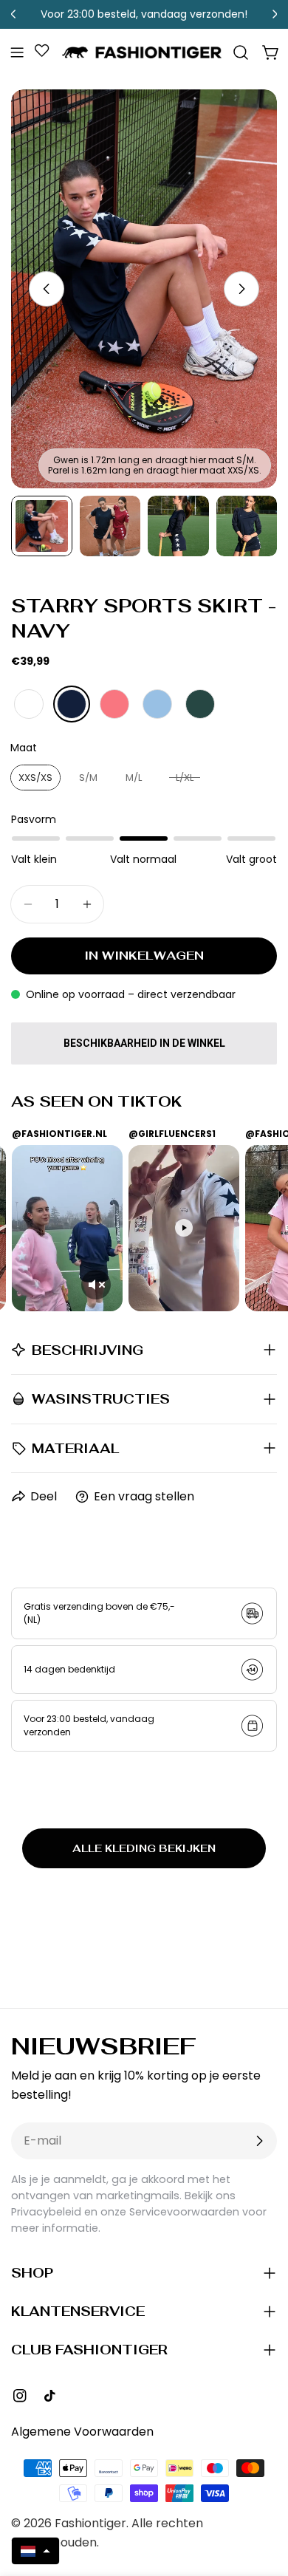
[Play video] (184, 1228)
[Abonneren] (259, 2141)
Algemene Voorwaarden (82, 2432)
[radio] (29, 704)
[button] (35, 2551)
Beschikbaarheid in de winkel (144, 1043)
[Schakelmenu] (17, 52)
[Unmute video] (96, 1285)
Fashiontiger (90, 2523)
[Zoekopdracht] (241, 52)
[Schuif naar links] (47, 289)
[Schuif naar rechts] (241, 289)
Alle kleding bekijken (144, 1848)
